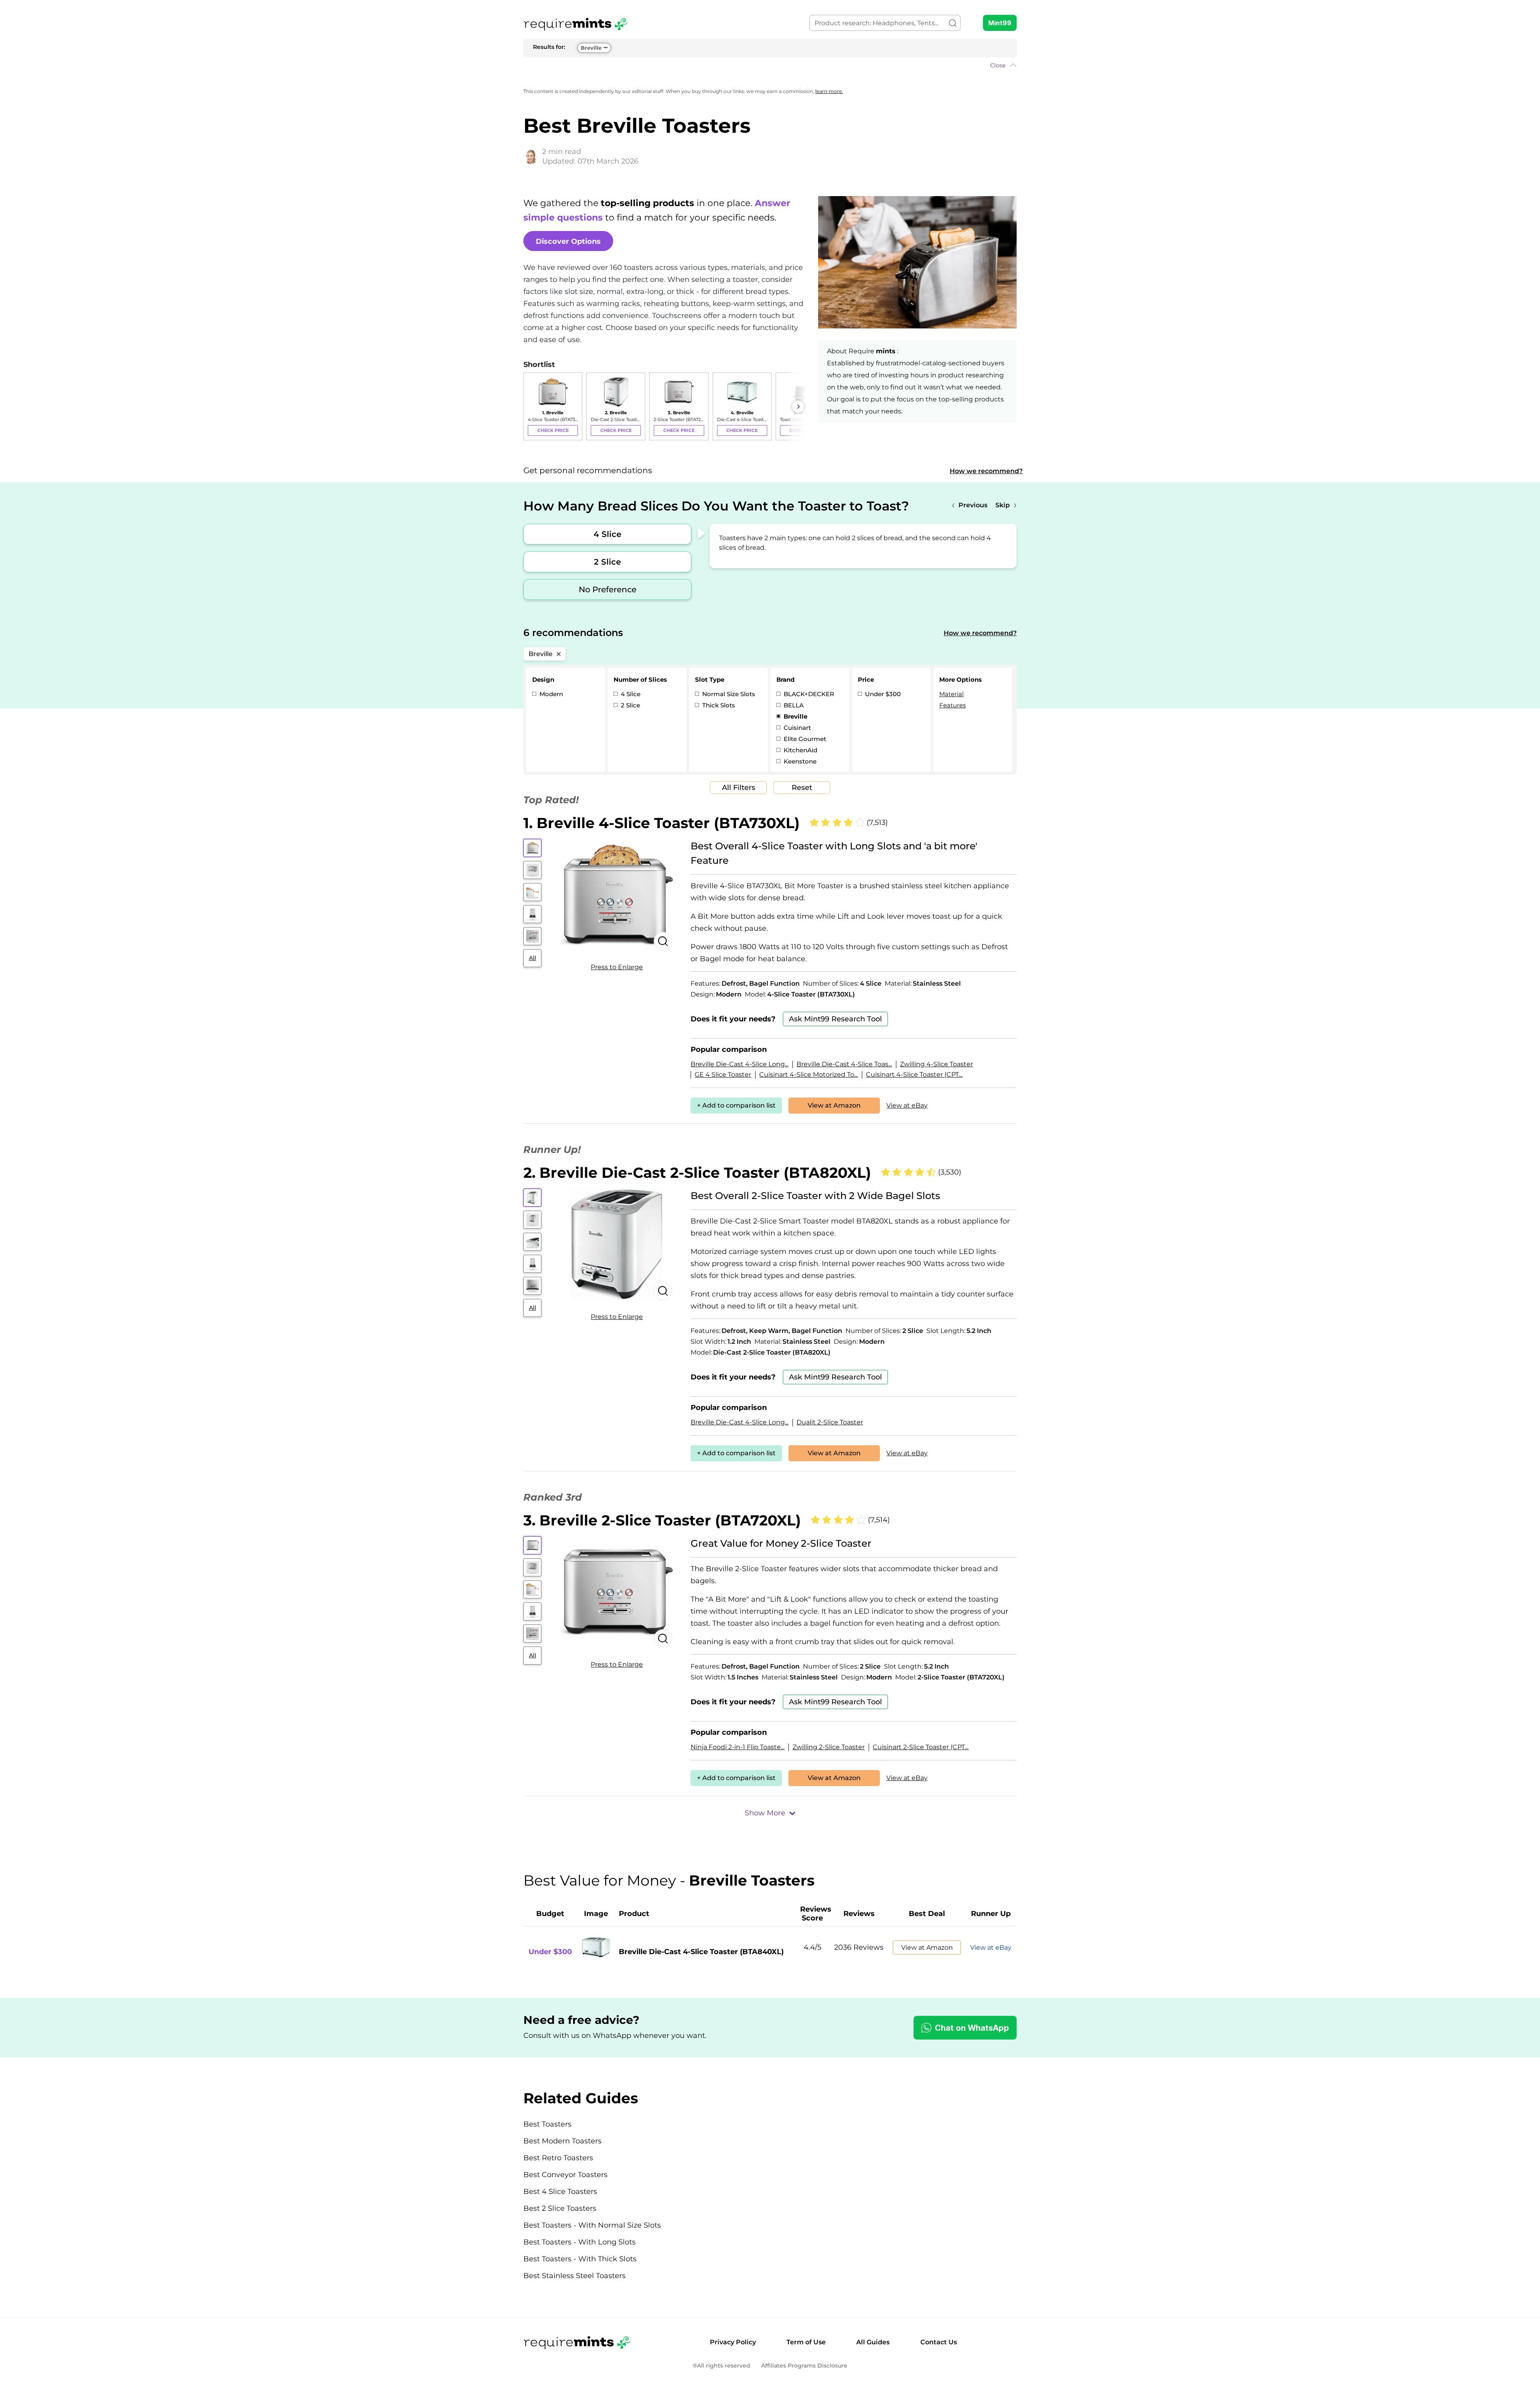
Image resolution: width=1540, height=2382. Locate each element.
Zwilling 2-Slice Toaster (829, 1747)
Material (951, 694)
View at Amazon (834, 1105)
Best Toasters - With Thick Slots (580, 2259)
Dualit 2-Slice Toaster (830, 1422)
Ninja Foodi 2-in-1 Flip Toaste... (738, 1747)
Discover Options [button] (568, 241)
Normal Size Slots (728, 694)
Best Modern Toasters (562, 2141)
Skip (1003, 505)
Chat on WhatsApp (972, 2028)
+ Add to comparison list (736, 1105)
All (533, 958)
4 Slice (607, 534)
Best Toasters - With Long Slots (580, 2242)
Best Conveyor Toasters (565, 2175)
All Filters (739, 788)
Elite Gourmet (804, 739)
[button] (770, 65)
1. (662, 823)
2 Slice (607, 562)
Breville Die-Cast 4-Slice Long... (740, 1064)
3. (662, 1520)
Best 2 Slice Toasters (560, 2208)
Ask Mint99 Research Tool (835, 1019)
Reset (802, 788)
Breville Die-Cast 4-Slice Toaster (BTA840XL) (701, 1952)
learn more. (829, 91)
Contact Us (939, 2342)
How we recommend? (986, 471)
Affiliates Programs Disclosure (804, 2366)
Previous (973, 505)
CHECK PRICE (553, 430)
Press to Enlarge (617, 967)
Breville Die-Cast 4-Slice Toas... (844, 1064)
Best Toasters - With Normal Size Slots (592, 2225)
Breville (591, 48)
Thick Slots (718, 705)
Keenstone (799, 761)
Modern (550, 694)
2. (697, 1173)
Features (952, 705)
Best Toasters (547, 2124)
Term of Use (806, 2342)
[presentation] (531, 407)
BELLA (793, 705)
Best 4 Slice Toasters (560, 2192)
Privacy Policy (733, 2342)
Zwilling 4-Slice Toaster (936, 1064)
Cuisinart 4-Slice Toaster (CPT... (914, 1075)
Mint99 (1000, 23)
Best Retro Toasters (558, 2158)
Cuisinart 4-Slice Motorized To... (808, 1075)
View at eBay (907, 1105)
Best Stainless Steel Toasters (574, 2276)
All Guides (873, 2342)
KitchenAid (800, 750)
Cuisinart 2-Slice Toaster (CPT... (921, 1747)
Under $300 (882, 694)
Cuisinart (796, 728)
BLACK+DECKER (808, 694)
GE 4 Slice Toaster (723, 1075)
